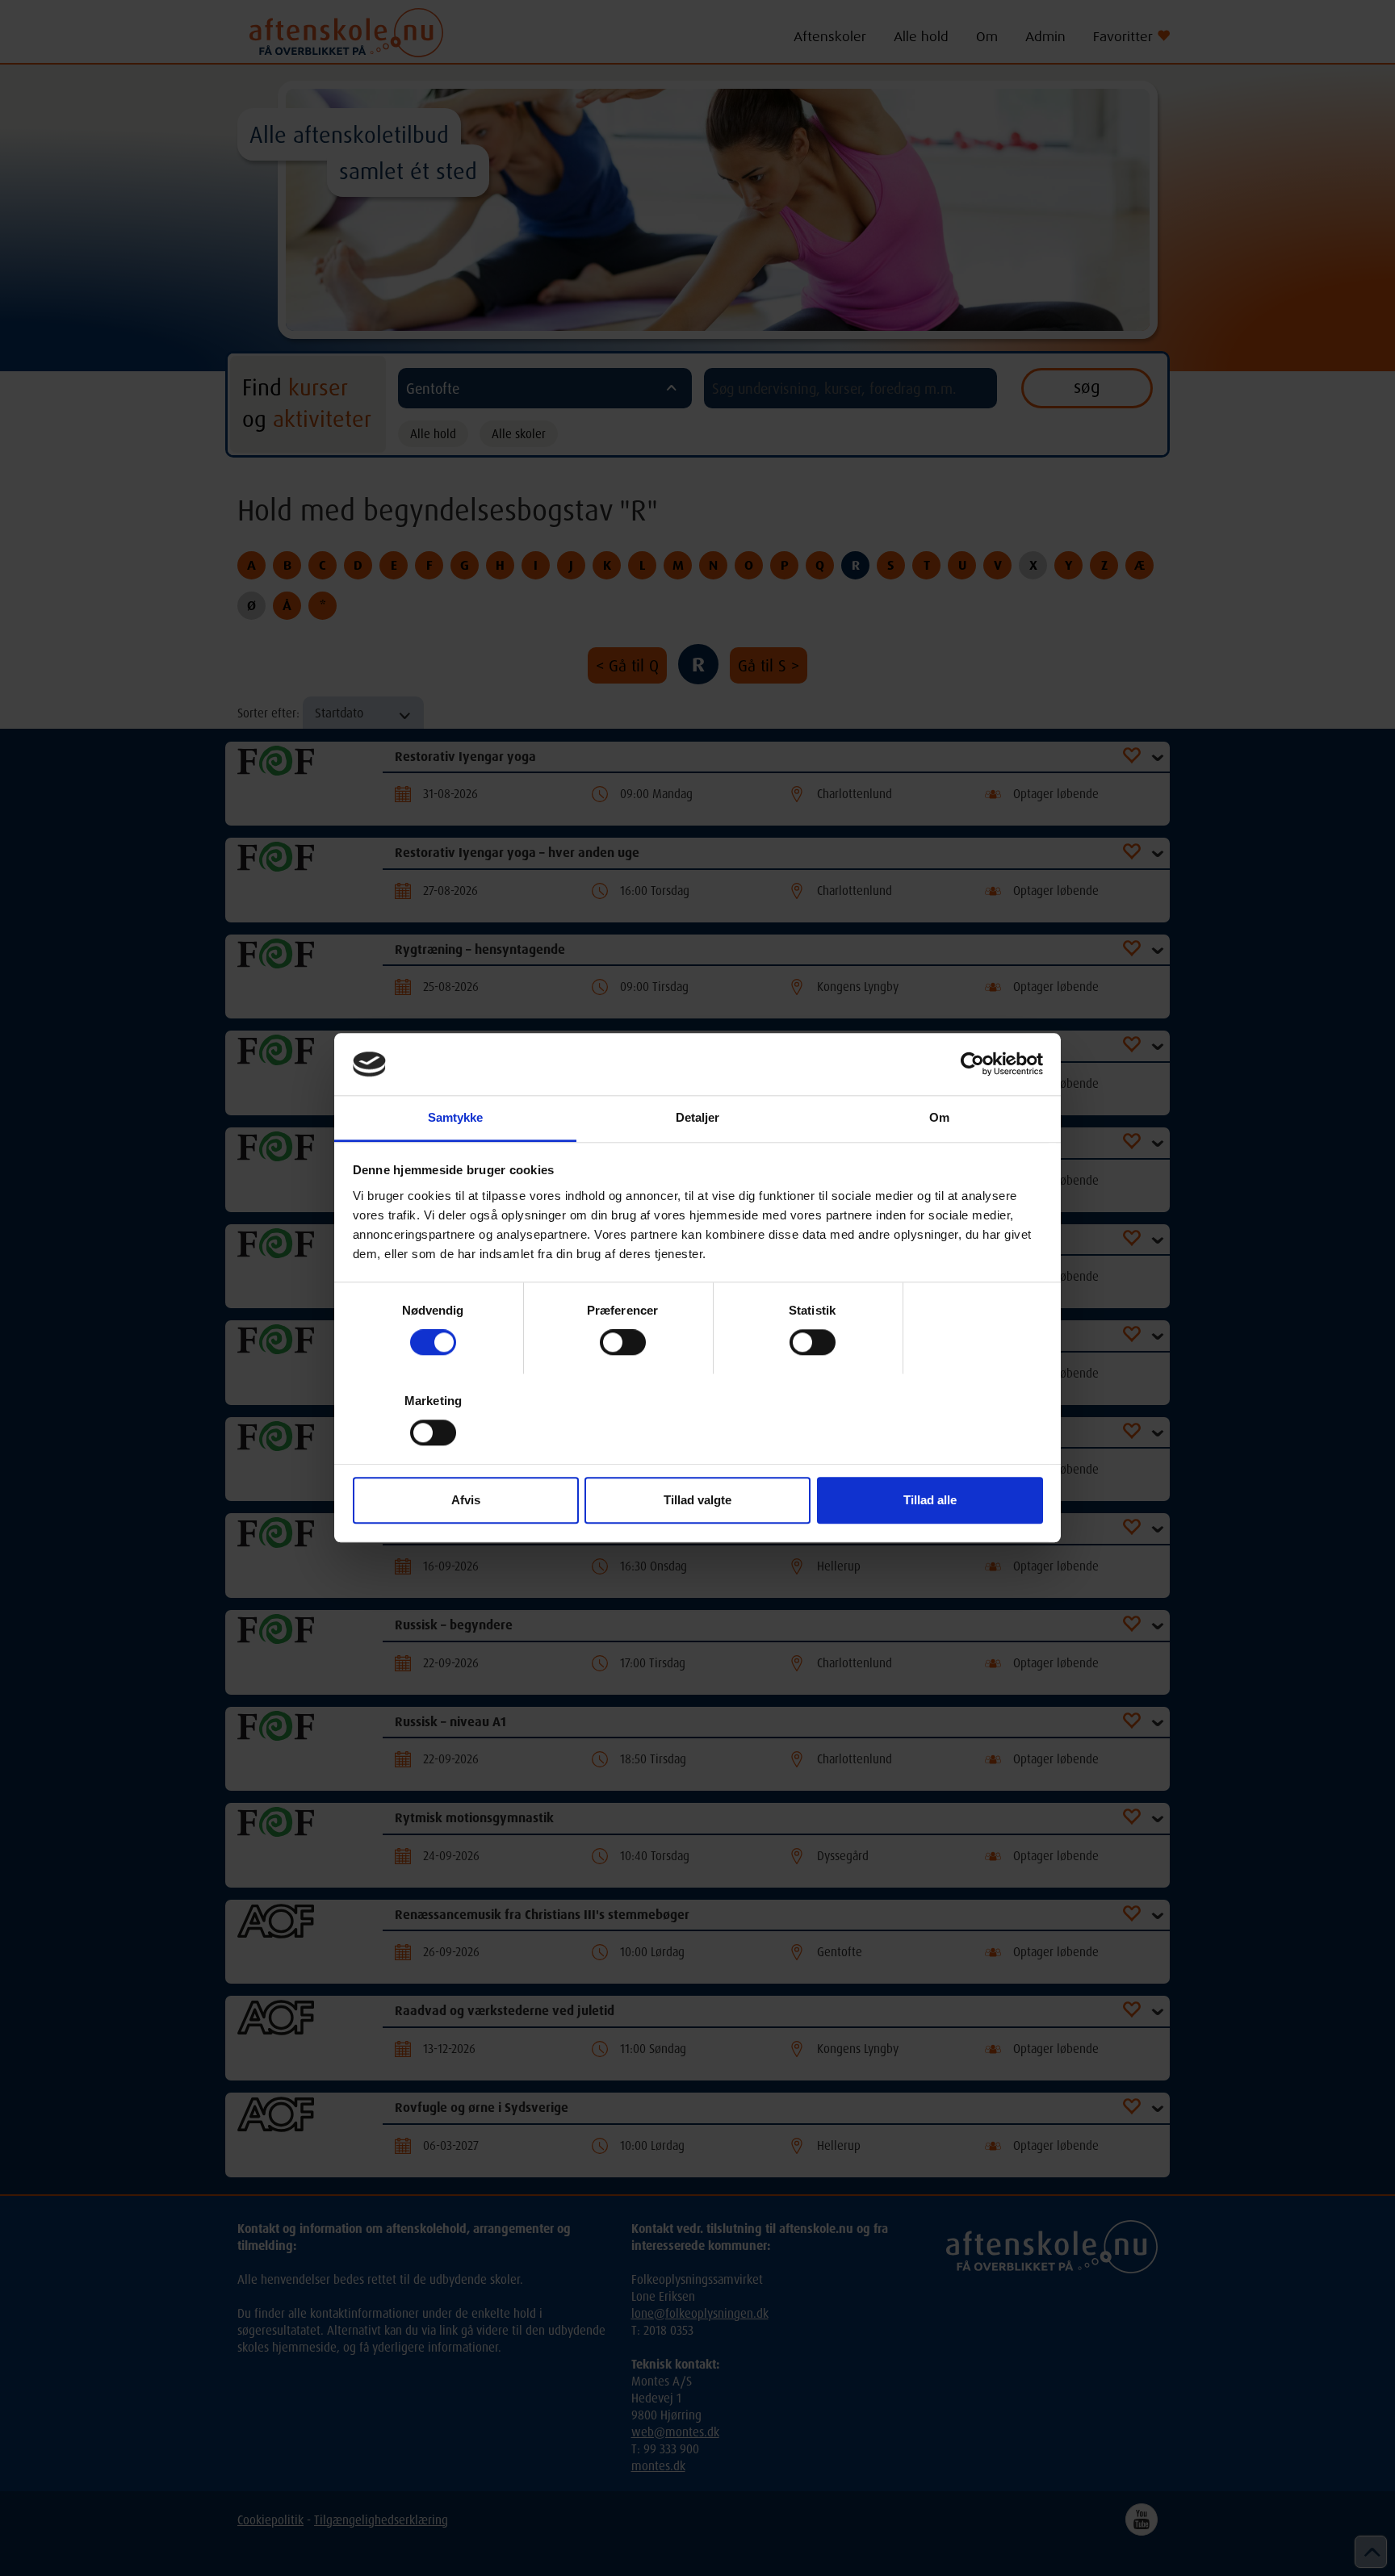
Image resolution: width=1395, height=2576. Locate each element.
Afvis (466, 1500)
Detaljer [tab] (698, 1117)
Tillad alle (930, 1500)
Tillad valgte (697, 1500)
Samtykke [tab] (456, 1117)
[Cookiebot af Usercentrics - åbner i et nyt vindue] (972, 1064)
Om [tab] (939, 1117)
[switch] (623, 1342)
